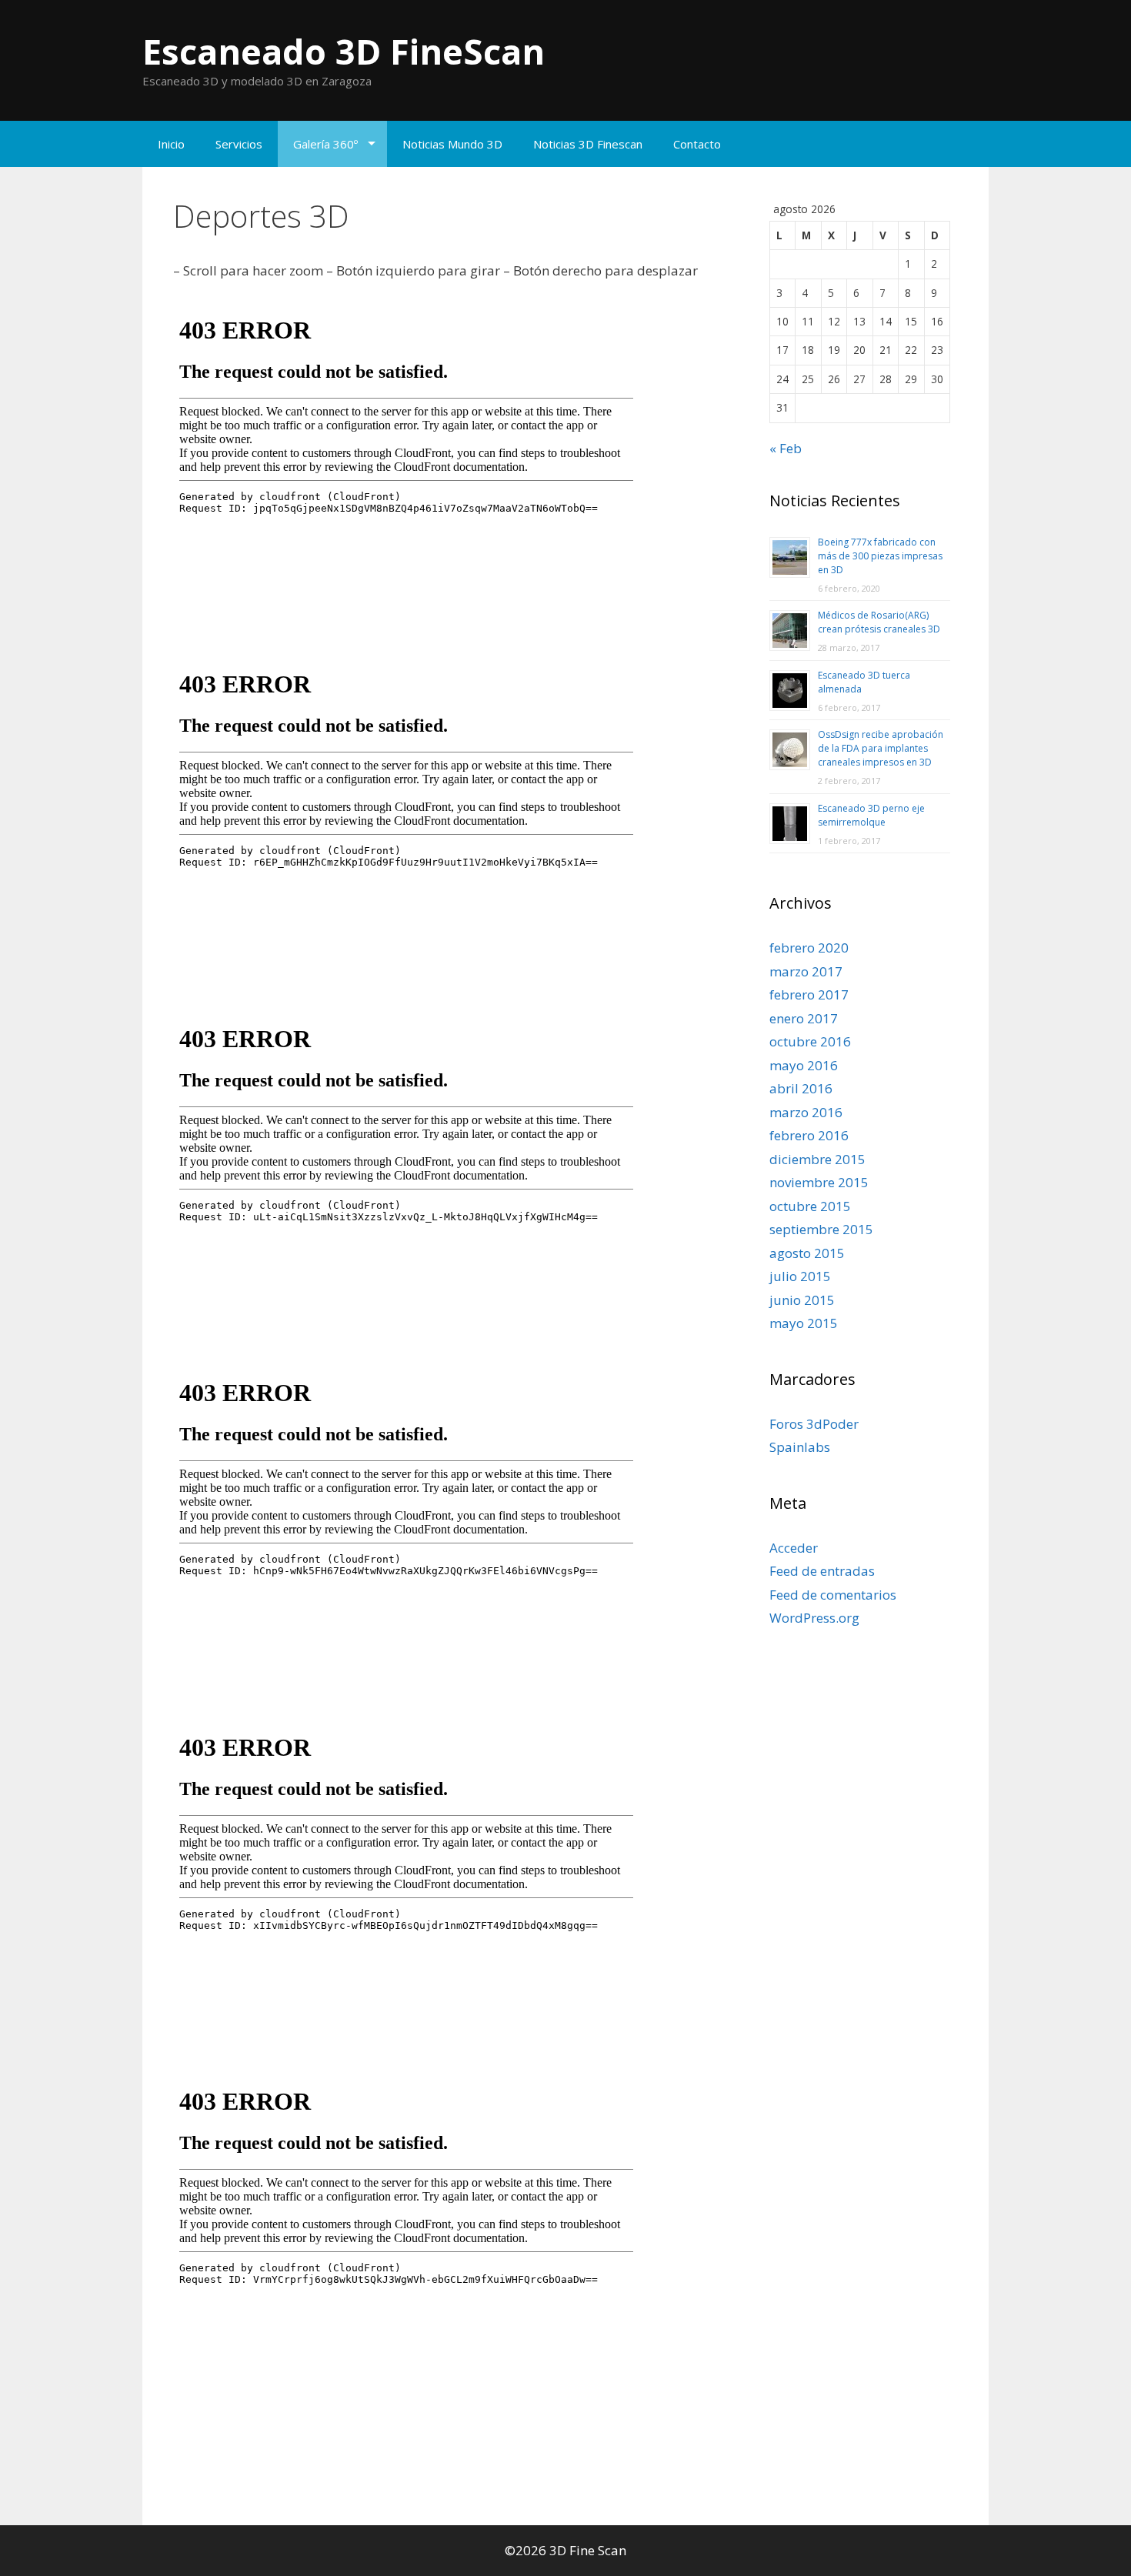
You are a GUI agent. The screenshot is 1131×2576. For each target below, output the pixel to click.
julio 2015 (800, 1276)
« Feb (786, 448)
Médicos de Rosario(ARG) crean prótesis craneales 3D (879, 622)
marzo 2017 (806, 971)
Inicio (171, 144)
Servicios (239, 144)
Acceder (794, 1548)
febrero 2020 (809, 948)
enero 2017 (804, 1018)
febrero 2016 (809, 1135)
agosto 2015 (807, 1253)
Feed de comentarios (833, 1595)
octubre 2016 (810, 1041)
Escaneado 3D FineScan (344, 51)
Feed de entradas (822, 1571)
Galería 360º (325, 144)
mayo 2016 (804, 1065)
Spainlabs (800, 1447)
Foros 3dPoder (814, 1424)
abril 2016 (801, 1088)
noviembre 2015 (819, 1182)
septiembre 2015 (821, 1229)
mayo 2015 (804, 1323)
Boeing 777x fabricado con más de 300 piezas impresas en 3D (880, 556)
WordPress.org (814, 1618)
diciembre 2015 (817, 1159)
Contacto (697, 144)
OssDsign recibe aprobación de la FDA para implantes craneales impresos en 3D (881, 748)
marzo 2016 (806, 1112)
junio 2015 (802, 1300)
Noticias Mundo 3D (452, 144)
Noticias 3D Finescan (588, 144)
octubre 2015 (810, 1206)
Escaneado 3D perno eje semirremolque (871, 815)
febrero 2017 (809, 994)
